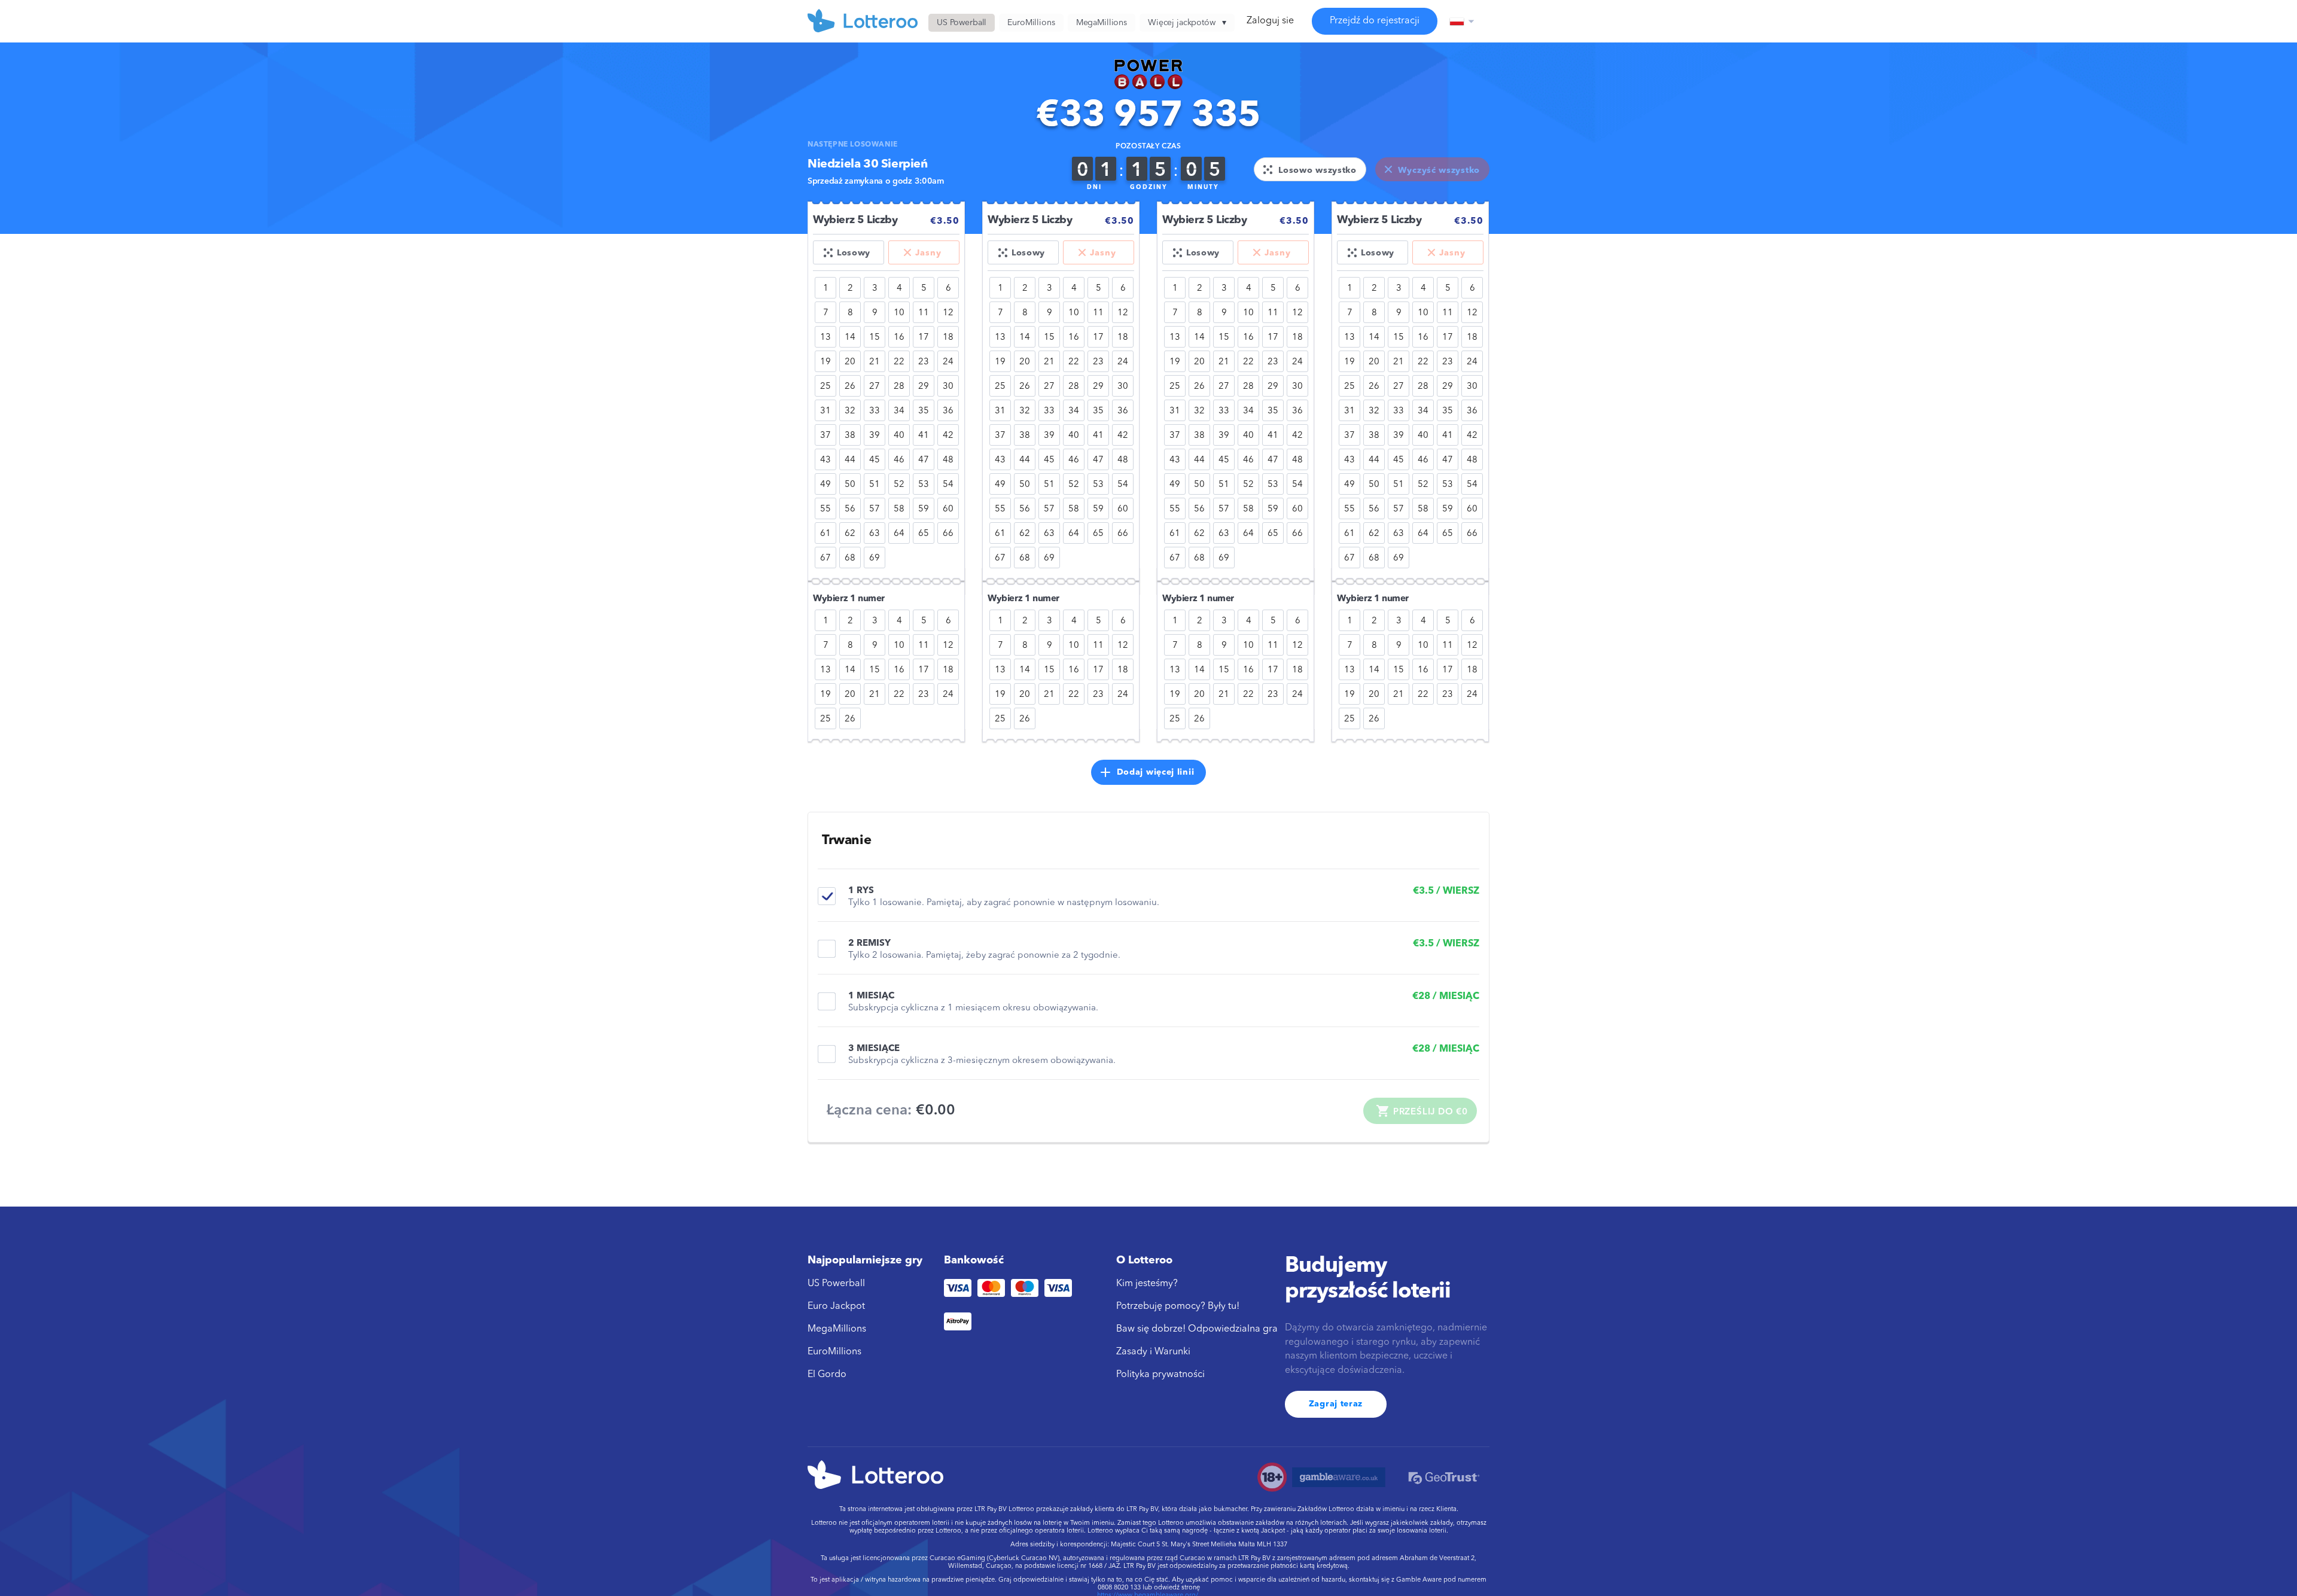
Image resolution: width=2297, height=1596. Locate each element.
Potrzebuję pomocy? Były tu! (1178, 1306)
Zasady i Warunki (1153, 1352)
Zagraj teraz (1336, 1404)
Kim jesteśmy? (1147, 1284)
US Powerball (836, 1284)
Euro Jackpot (836, 1306)
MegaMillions (837, 1329)
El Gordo (827, 1375)
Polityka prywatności (1160, 1375)
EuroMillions (834, 1352)
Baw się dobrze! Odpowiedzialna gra (1197, 1329)
